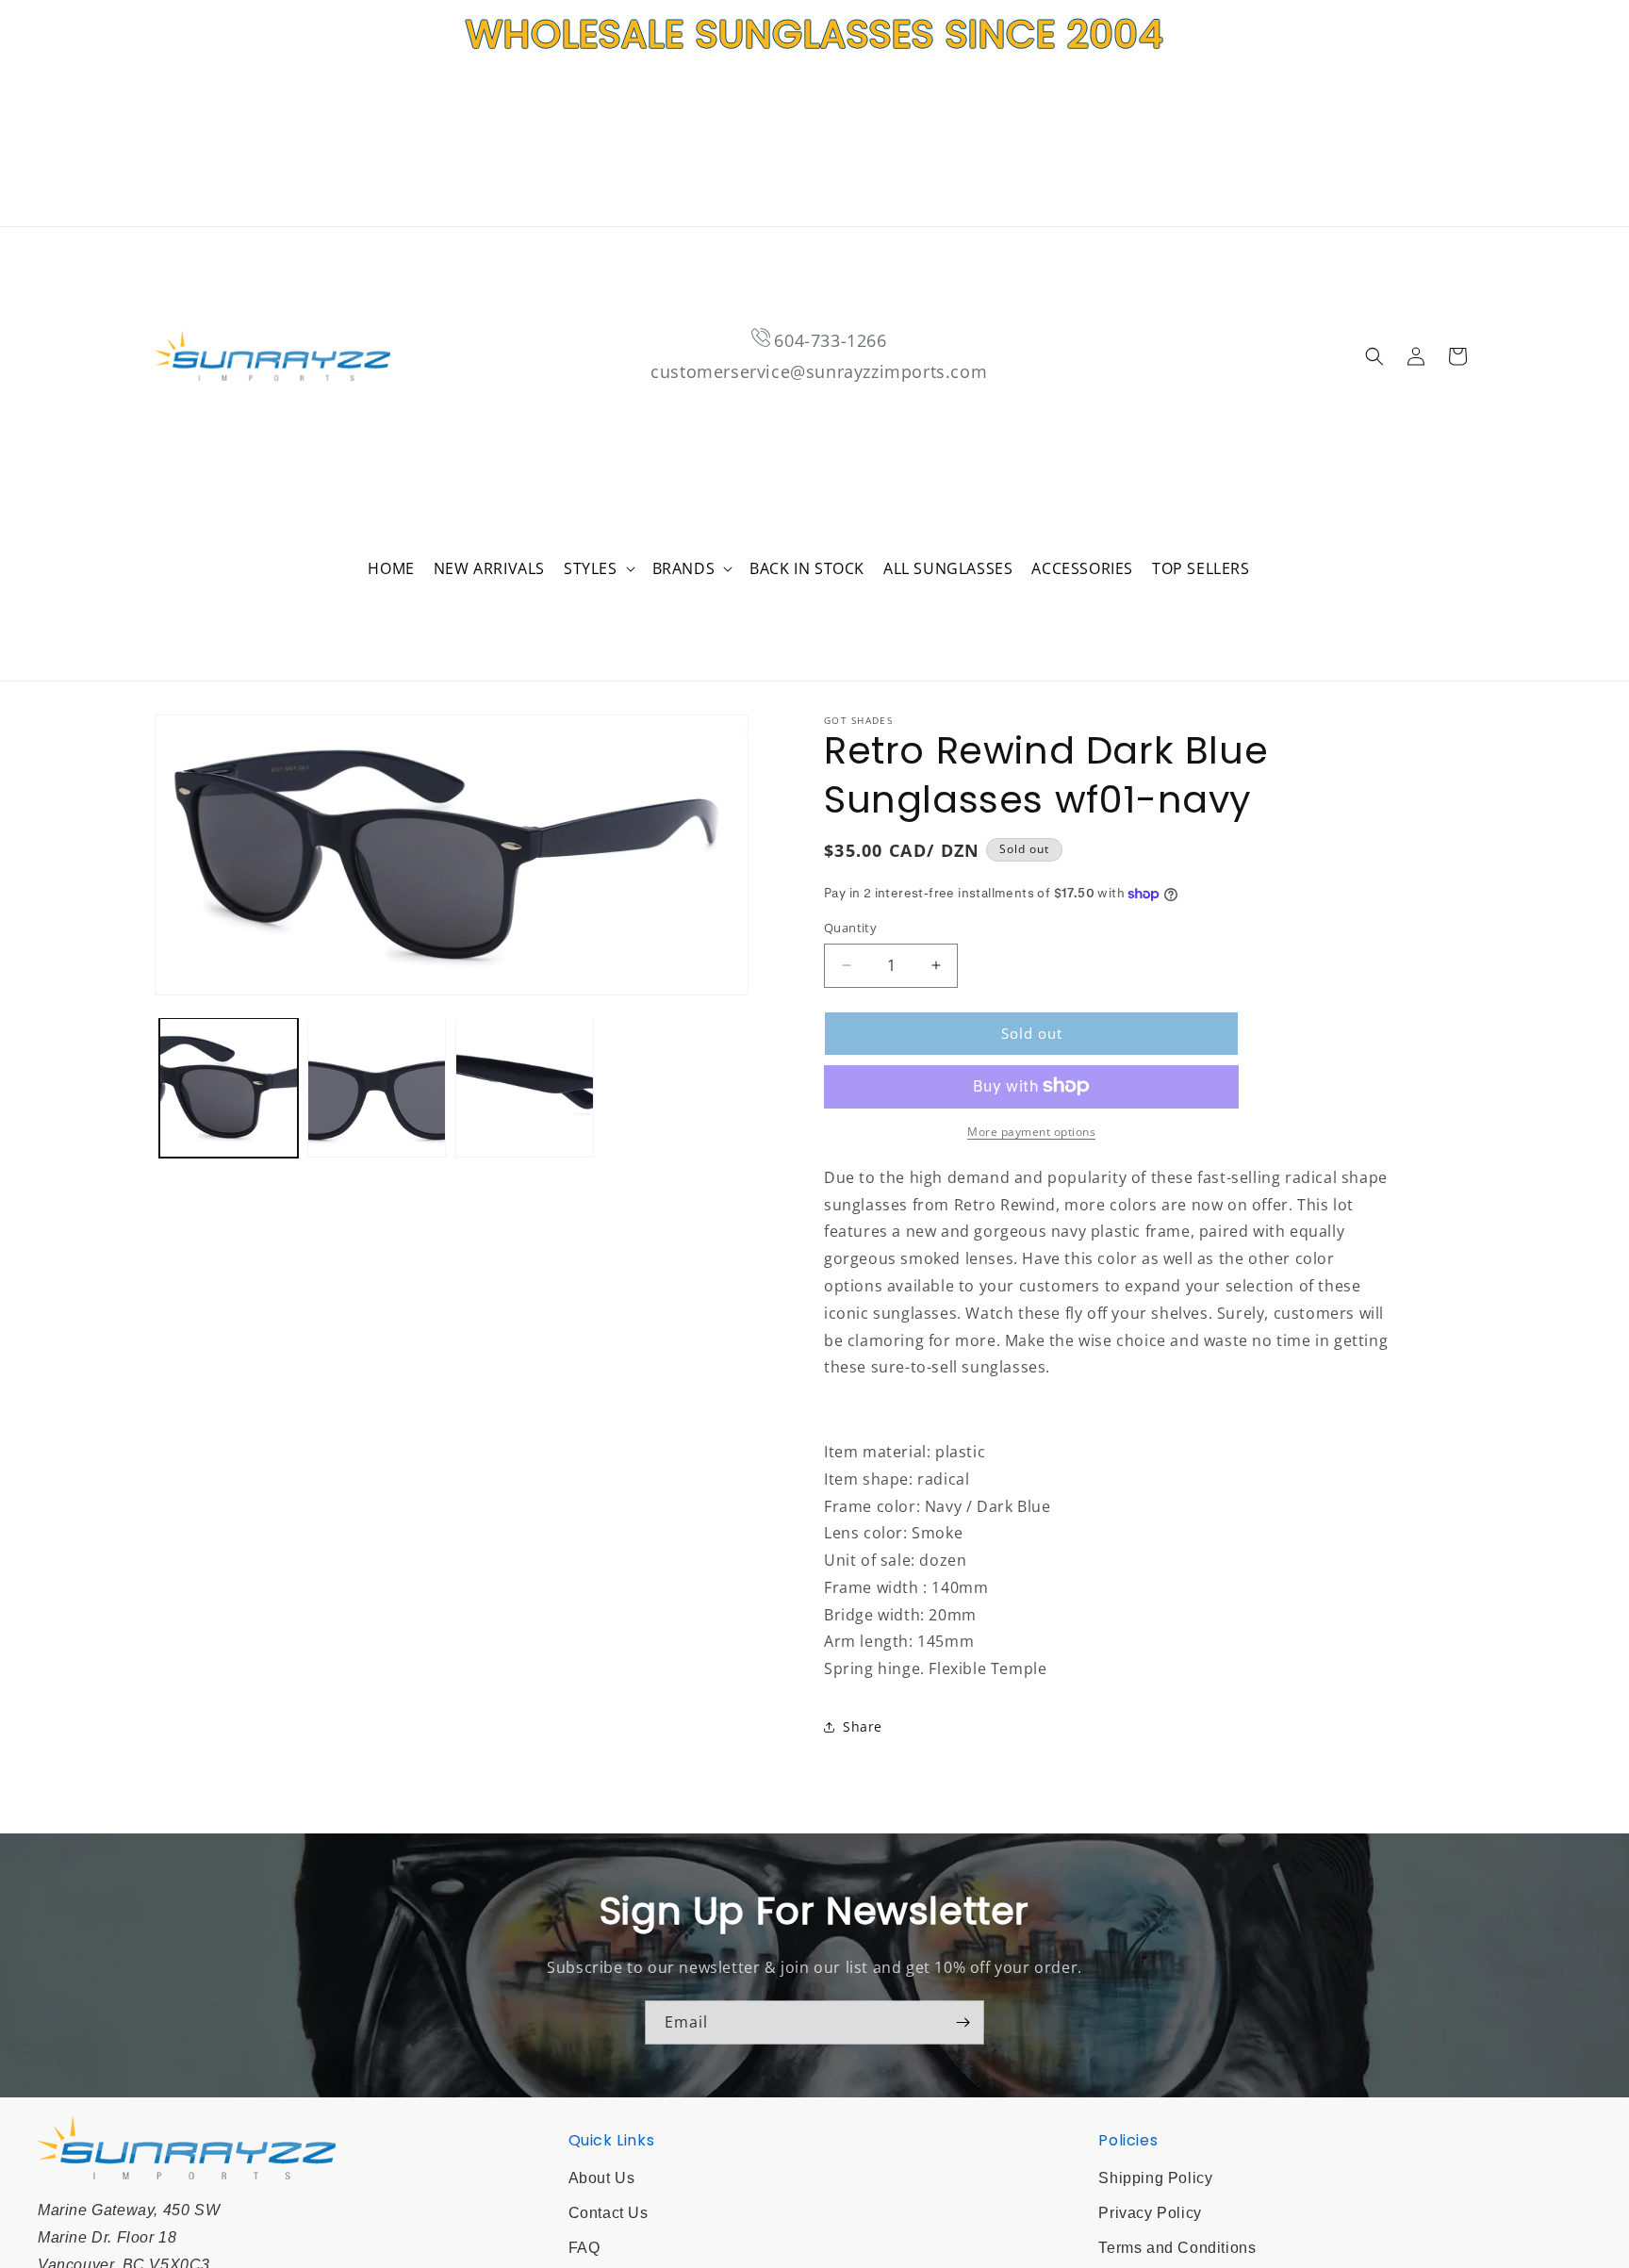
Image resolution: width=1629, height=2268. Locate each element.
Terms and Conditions (1177, 2248)
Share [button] (863, 1726)
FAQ (584, 2248)
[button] (599, 569)
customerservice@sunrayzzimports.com (819, 371)
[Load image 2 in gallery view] (377, 1087)
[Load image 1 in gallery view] (229, 1087)
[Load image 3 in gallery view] (525, 1087)
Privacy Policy (1150, 2213)
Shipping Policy (1155, 2178)
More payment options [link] (1031, 1131)
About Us (602, 2178)
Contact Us (609, 2213)
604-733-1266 (830, 340)
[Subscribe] (963, 2022)
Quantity (850, 928)
